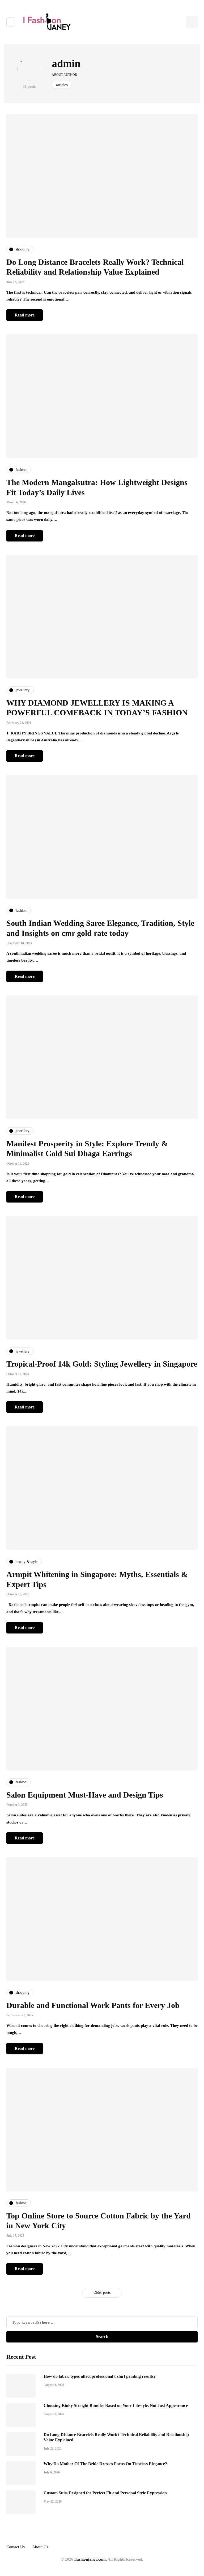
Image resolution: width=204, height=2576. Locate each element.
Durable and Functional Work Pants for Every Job (93, 2005)
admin (66, 63)
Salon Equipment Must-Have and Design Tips (85, 1795)
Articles (62, 85)
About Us (40, 2547)
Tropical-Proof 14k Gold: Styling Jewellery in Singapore (102, 1364)
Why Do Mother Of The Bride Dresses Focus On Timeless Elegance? (105, 2464)
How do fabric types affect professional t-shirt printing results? (100, 2376)
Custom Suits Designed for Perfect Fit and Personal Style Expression (105, 2493)
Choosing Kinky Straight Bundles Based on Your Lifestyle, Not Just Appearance (116, 2405)
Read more (25, 315)
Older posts (102, 2293)
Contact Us (16, 2547)
